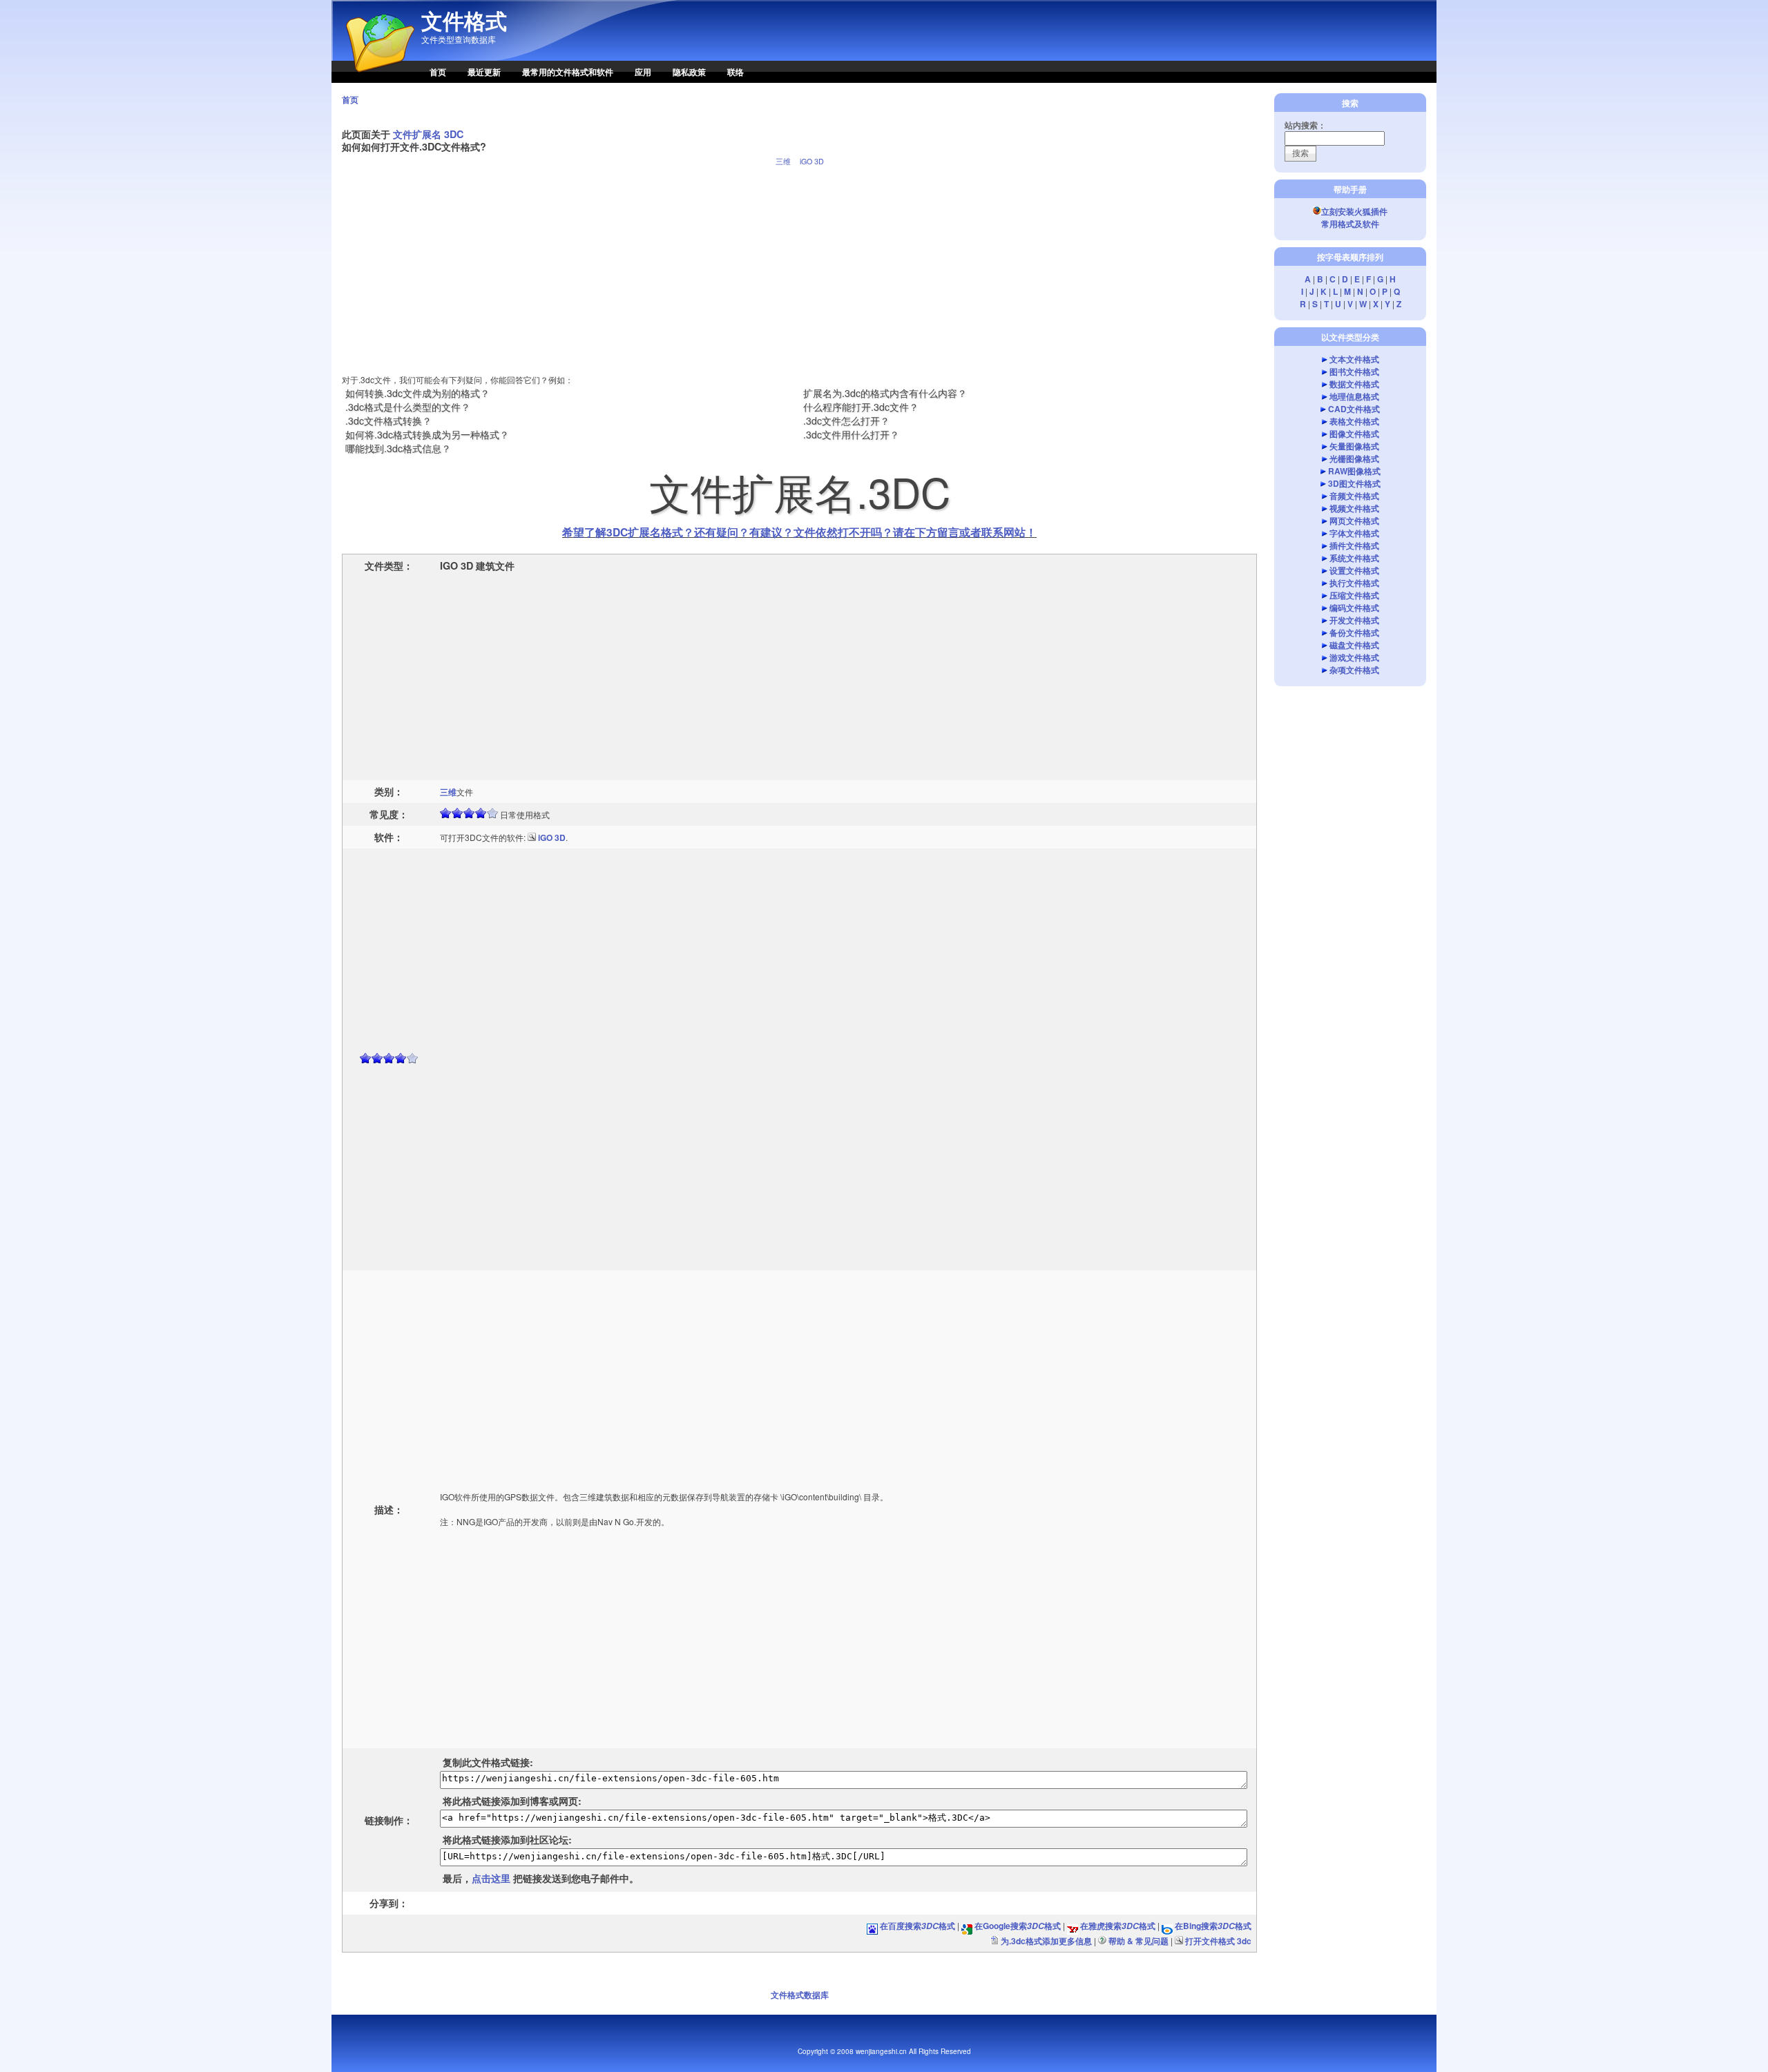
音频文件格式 (1354, 496)
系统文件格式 (1354, 558)
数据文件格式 (1354, 384)
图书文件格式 (1354, 371)
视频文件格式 (1354, 508)
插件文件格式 (1354, 545)
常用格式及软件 (1350, 224)
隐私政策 (689, 72)
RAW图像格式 (1354, 471)
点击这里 (491, 1878)
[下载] (532, 837)
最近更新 (484, 72)
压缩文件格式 (1354, 595)
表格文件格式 (1354, 421)
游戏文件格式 (1354, 657)
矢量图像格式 (1354, 446)
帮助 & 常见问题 (1138, 1941)
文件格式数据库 (800, 1995)
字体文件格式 (1354, 533)
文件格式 (464, 21)
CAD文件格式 (1354, 409)
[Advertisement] (800, 264)
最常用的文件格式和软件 (568, 72)
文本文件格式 (1354, 359)
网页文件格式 (1354, 521)
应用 (643, 72)
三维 (783, 161)
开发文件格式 (1354, 620)
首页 (438, 72)
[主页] (373, 79)
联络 (736, 72)
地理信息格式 (1354, 396)
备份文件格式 (1354, 632)
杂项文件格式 (1354, 670)
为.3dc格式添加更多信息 (1046, 1941)
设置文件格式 (1354, 570)
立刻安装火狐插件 (1354, 211)
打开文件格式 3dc (1218, 1941)
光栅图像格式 (1354, 458)
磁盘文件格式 (1354, 645)
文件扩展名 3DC (428, 134)
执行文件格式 (1354, 583)
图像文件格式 (1354, 434)
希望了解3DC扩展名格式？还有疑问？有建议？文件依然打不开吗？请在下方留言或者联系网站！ (799, 532)
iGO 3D (812, 161)
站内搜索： (1305, 125)
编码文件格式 (1354, 608)
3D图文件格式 (1354, 483)
